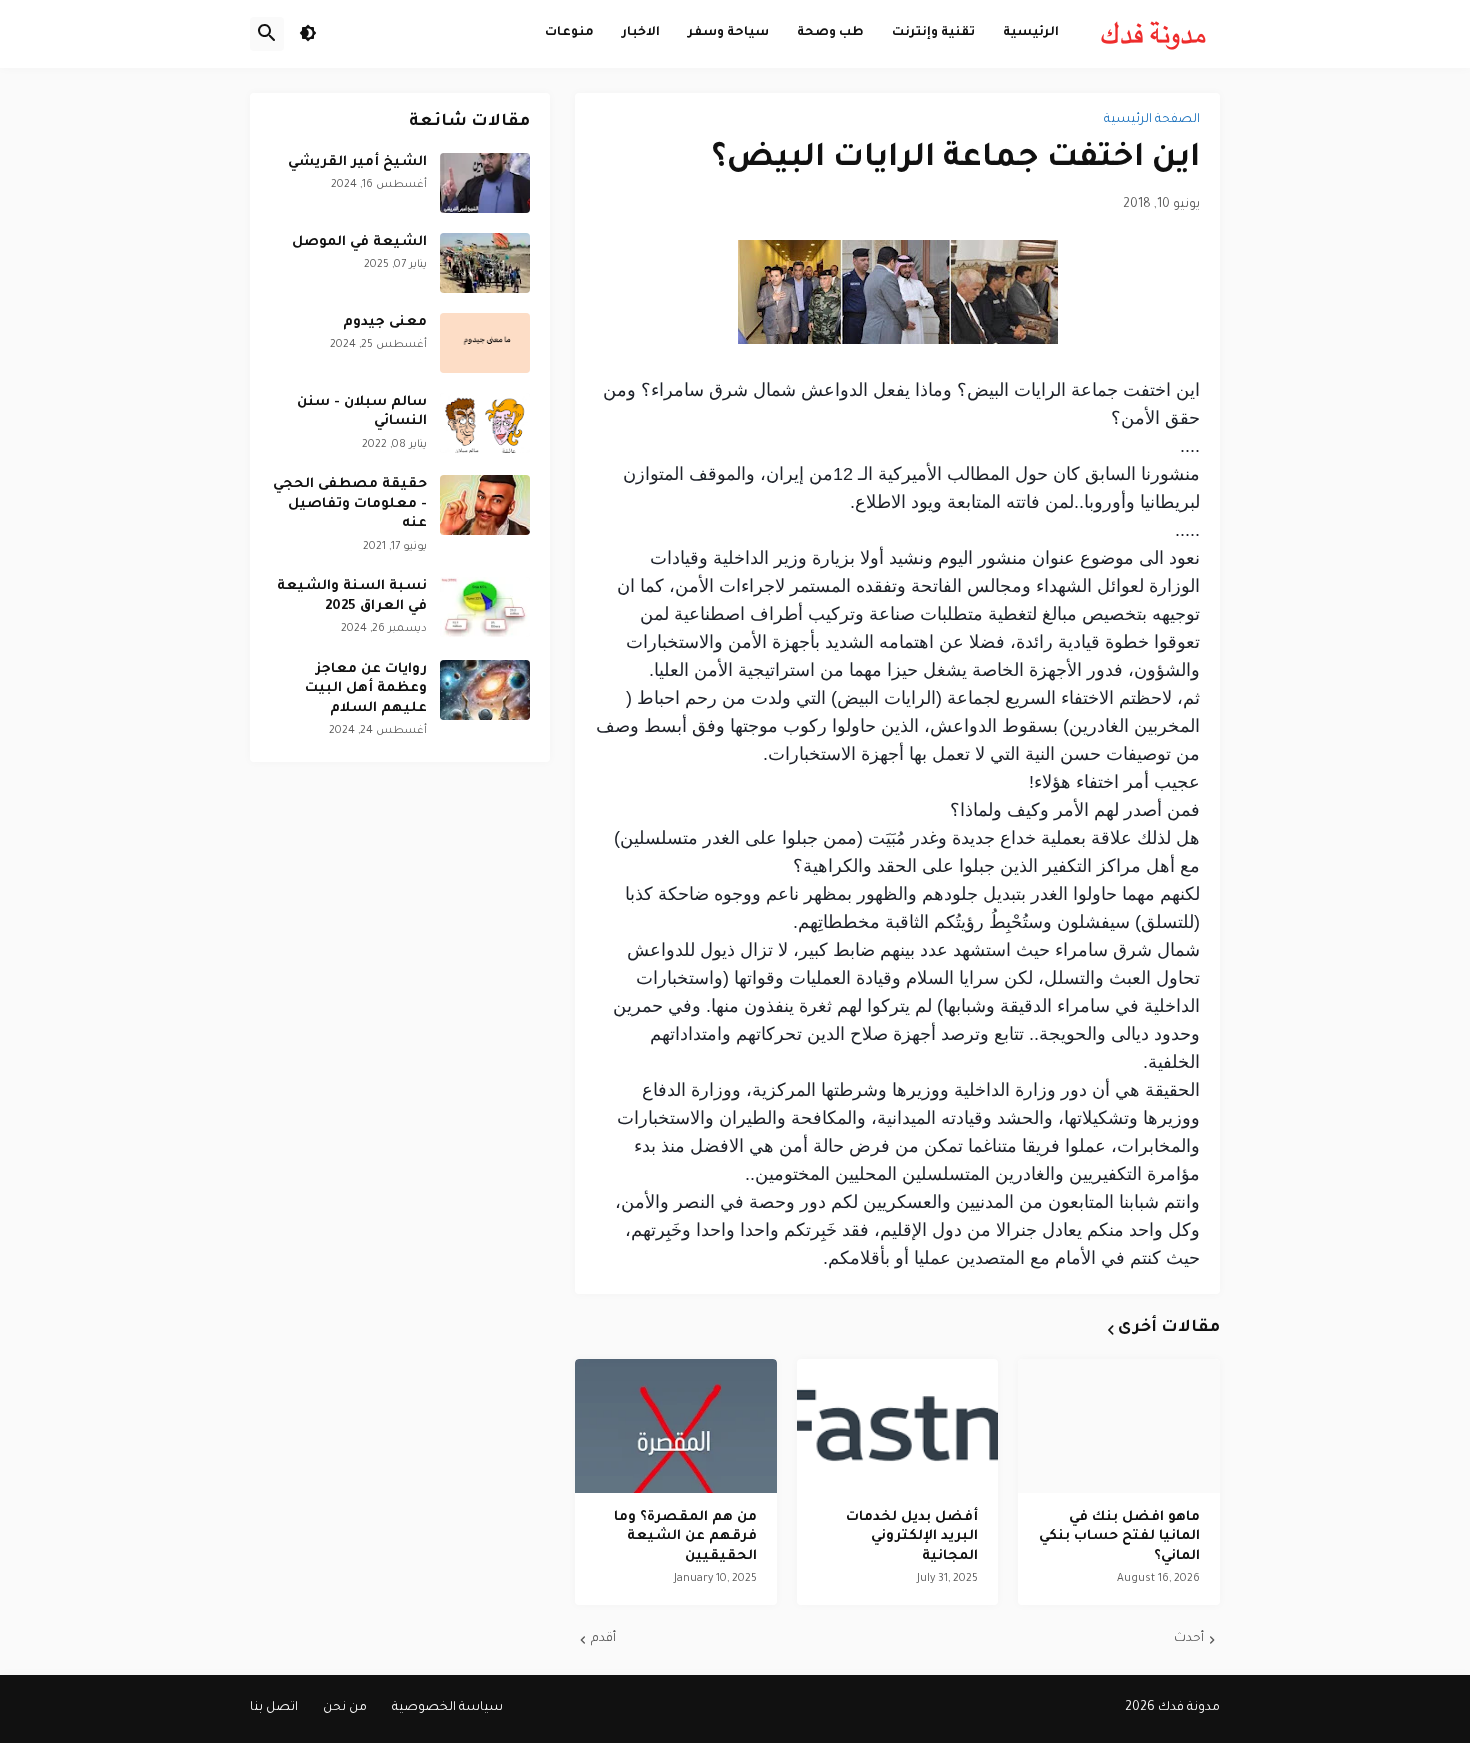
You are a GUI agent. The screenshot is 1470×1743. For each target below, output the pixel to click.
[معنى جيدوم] (485, 343)
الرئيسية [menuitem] (1031, 33)
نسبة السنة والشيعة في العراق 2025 (352, 596)
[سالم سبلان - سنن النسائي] (485, 423)
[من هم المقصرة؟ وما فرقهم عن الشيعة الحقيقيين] (676, 1426)
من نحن (345, 1708)
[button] (308, 34)
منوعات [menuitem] (569, 33)
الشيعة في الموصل (359, 242)
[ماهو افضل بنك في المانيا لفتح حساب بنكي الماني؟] (1119, 1426)
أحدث (1189, 1639)
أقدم (603, 1639)
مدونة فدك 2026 (1172, 1708)
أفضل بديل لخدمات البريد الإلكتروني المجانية (912, 1537)
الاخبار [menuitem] (641, 33)
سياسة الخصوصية (447, 1708)
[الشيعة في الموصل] (485, 263)
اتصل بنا (274, 1708)
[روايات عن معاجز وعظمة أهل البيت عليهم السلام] (485, 690)
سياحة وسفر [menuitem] (728, 33)
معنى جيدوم (385, 322)
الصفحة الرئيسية (1152, 120)
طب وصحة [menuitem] (830, 33)
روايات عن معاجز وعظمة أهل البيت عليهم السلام (366, 689)
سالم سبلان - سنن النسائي (362, 412)
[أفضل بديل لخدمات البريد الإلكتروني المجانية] (898, 1426)
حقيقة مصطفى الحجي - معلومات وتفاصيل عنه (350, 504)
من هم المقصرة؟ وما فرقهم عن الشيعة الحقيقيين (685, 1537)
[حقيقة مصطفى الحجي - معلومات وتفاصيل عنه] (485, 505)
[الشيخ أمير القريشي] (485, 183)
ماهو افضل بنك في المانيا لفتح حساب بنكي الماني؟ (1119, 1537)
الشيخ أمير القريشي (357, 162)
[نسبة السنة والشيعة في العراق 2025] (485, 607)
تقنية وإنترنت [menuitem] (933, 33)
